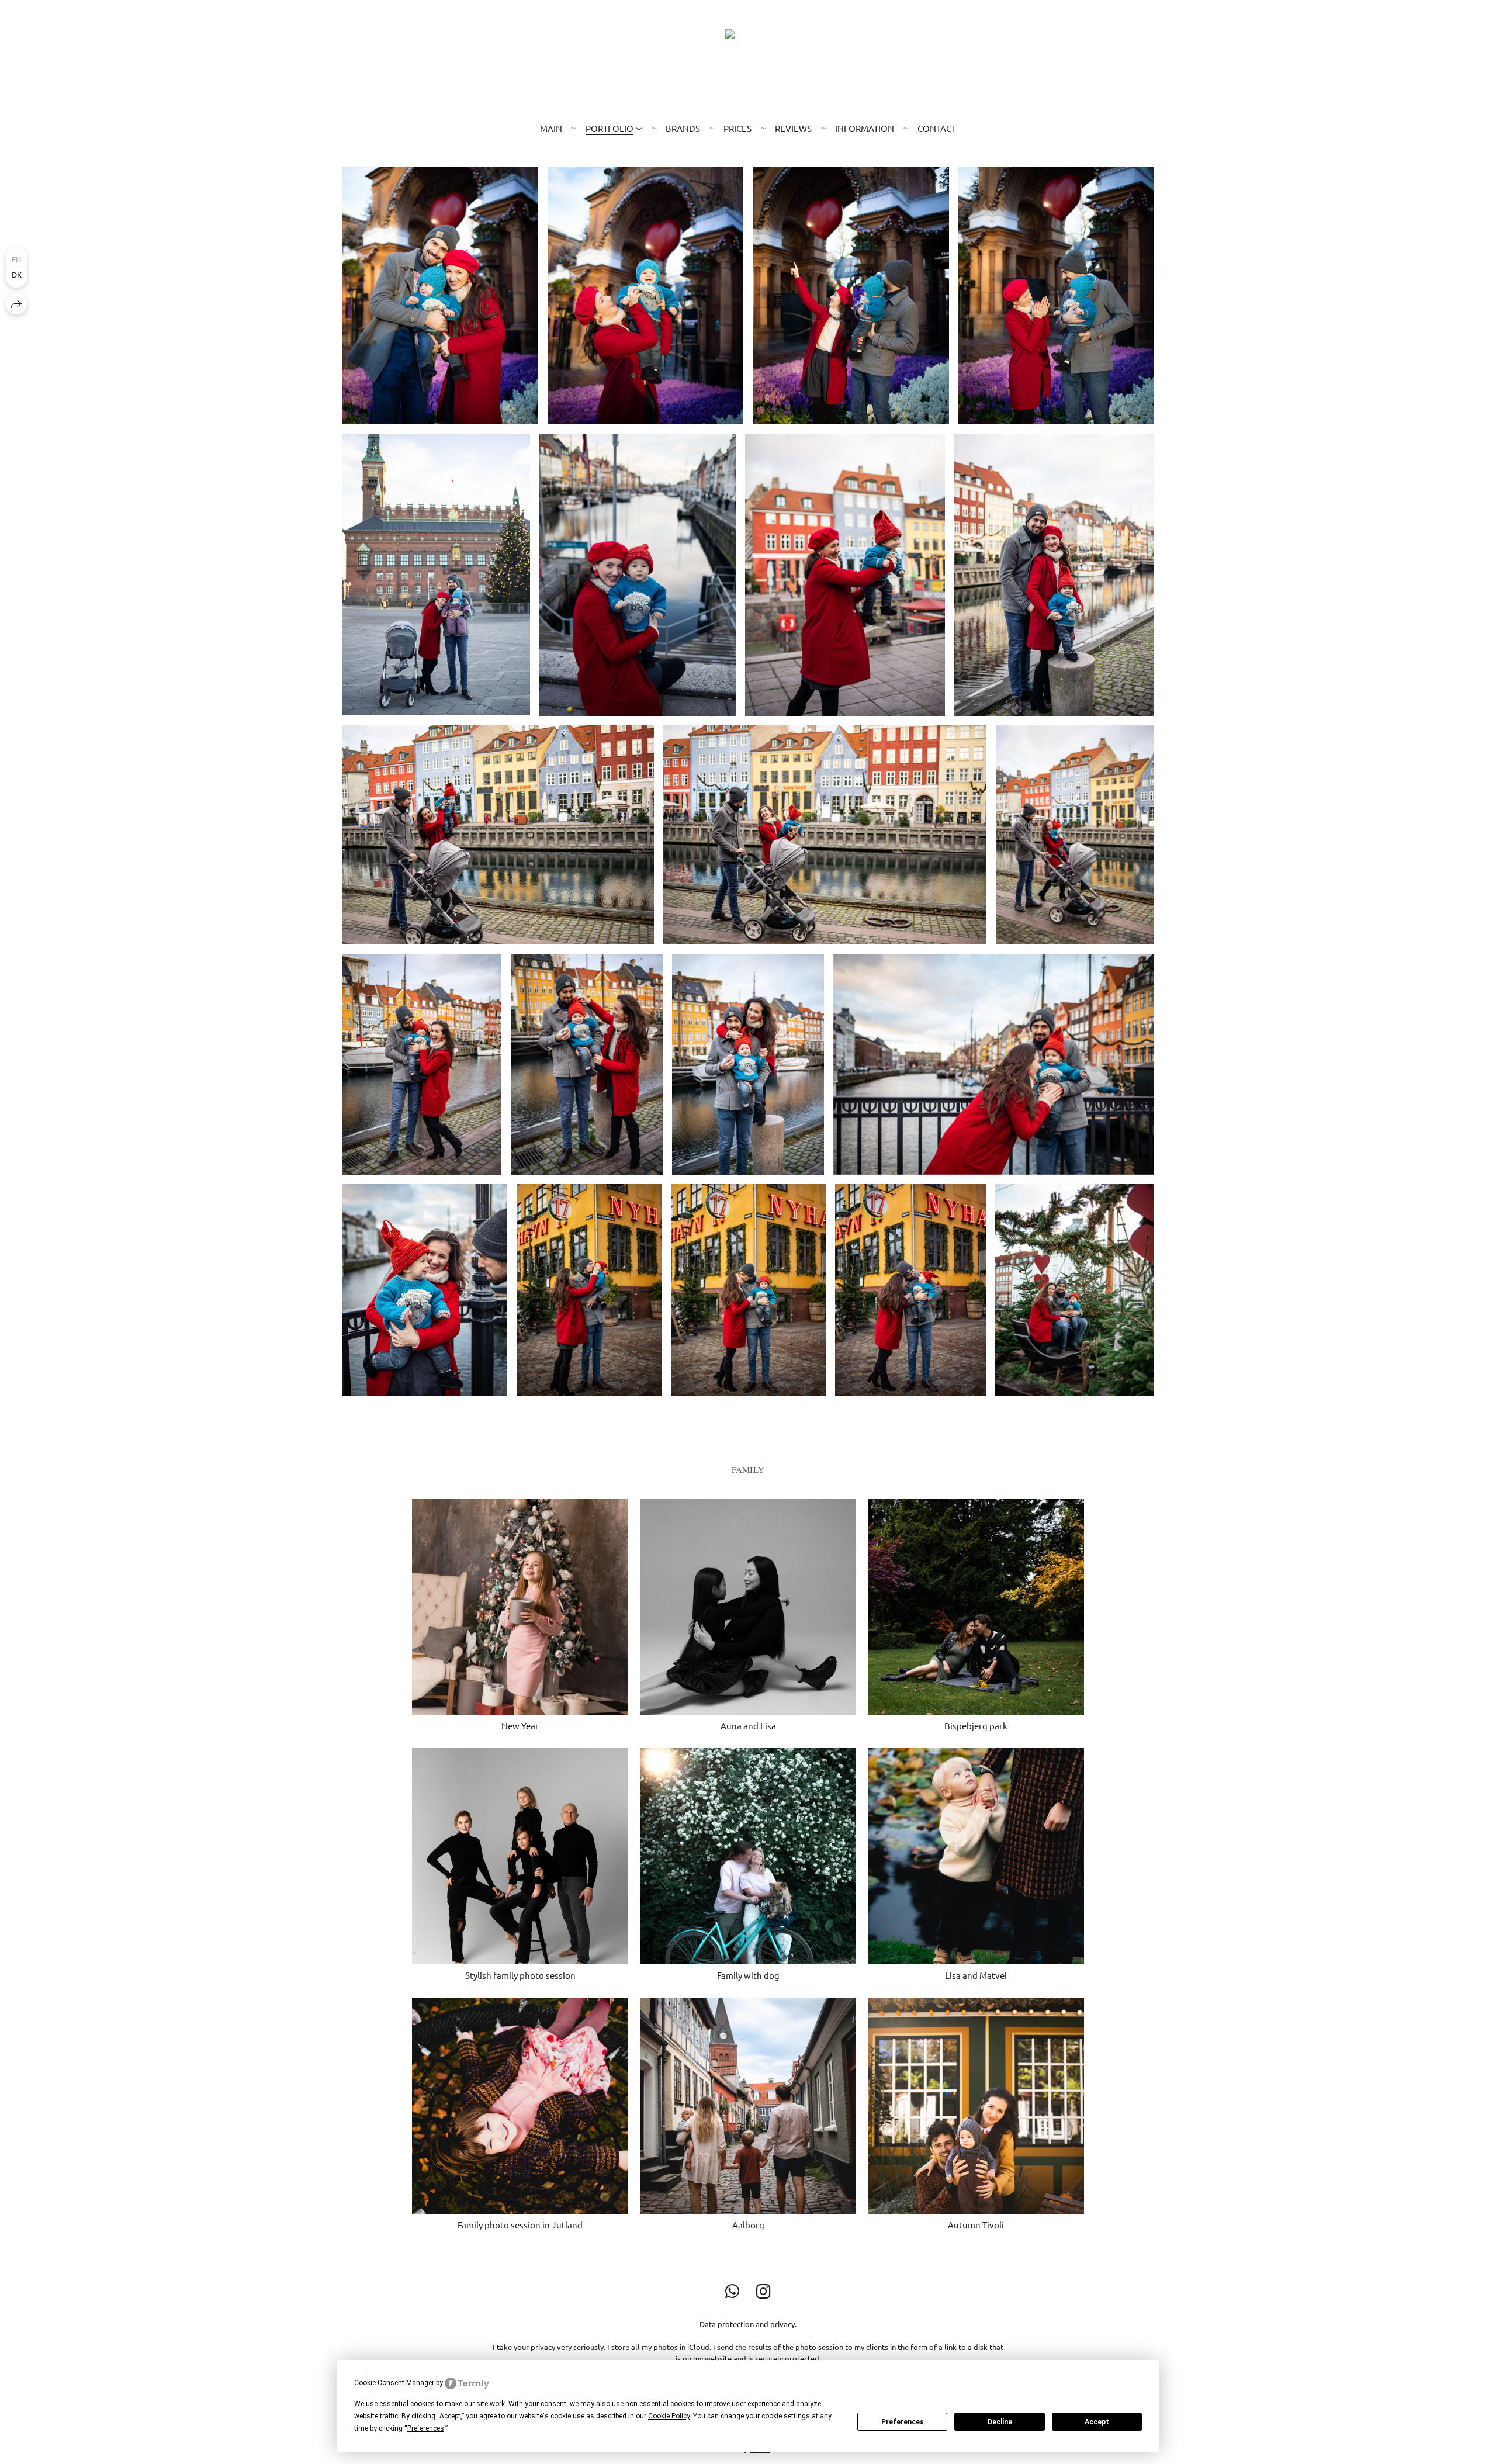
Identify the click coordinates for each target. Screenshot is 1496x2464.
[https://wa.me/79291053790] (733, 2291)
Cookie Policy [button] (669, 2416)
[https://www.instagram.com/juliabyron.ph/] (763, 2291)
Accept (1097, 2422)
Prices (737, 128)
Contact (937, 128)
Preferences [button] (426, 2428)
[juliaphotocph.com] (748, 63)
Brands (683, 128)
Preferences (903, 2422)
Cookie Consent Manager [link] (394, 2383)
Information (865, 128)
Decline (1000, 2422)
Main (551, 128)
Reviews (793, 128)
